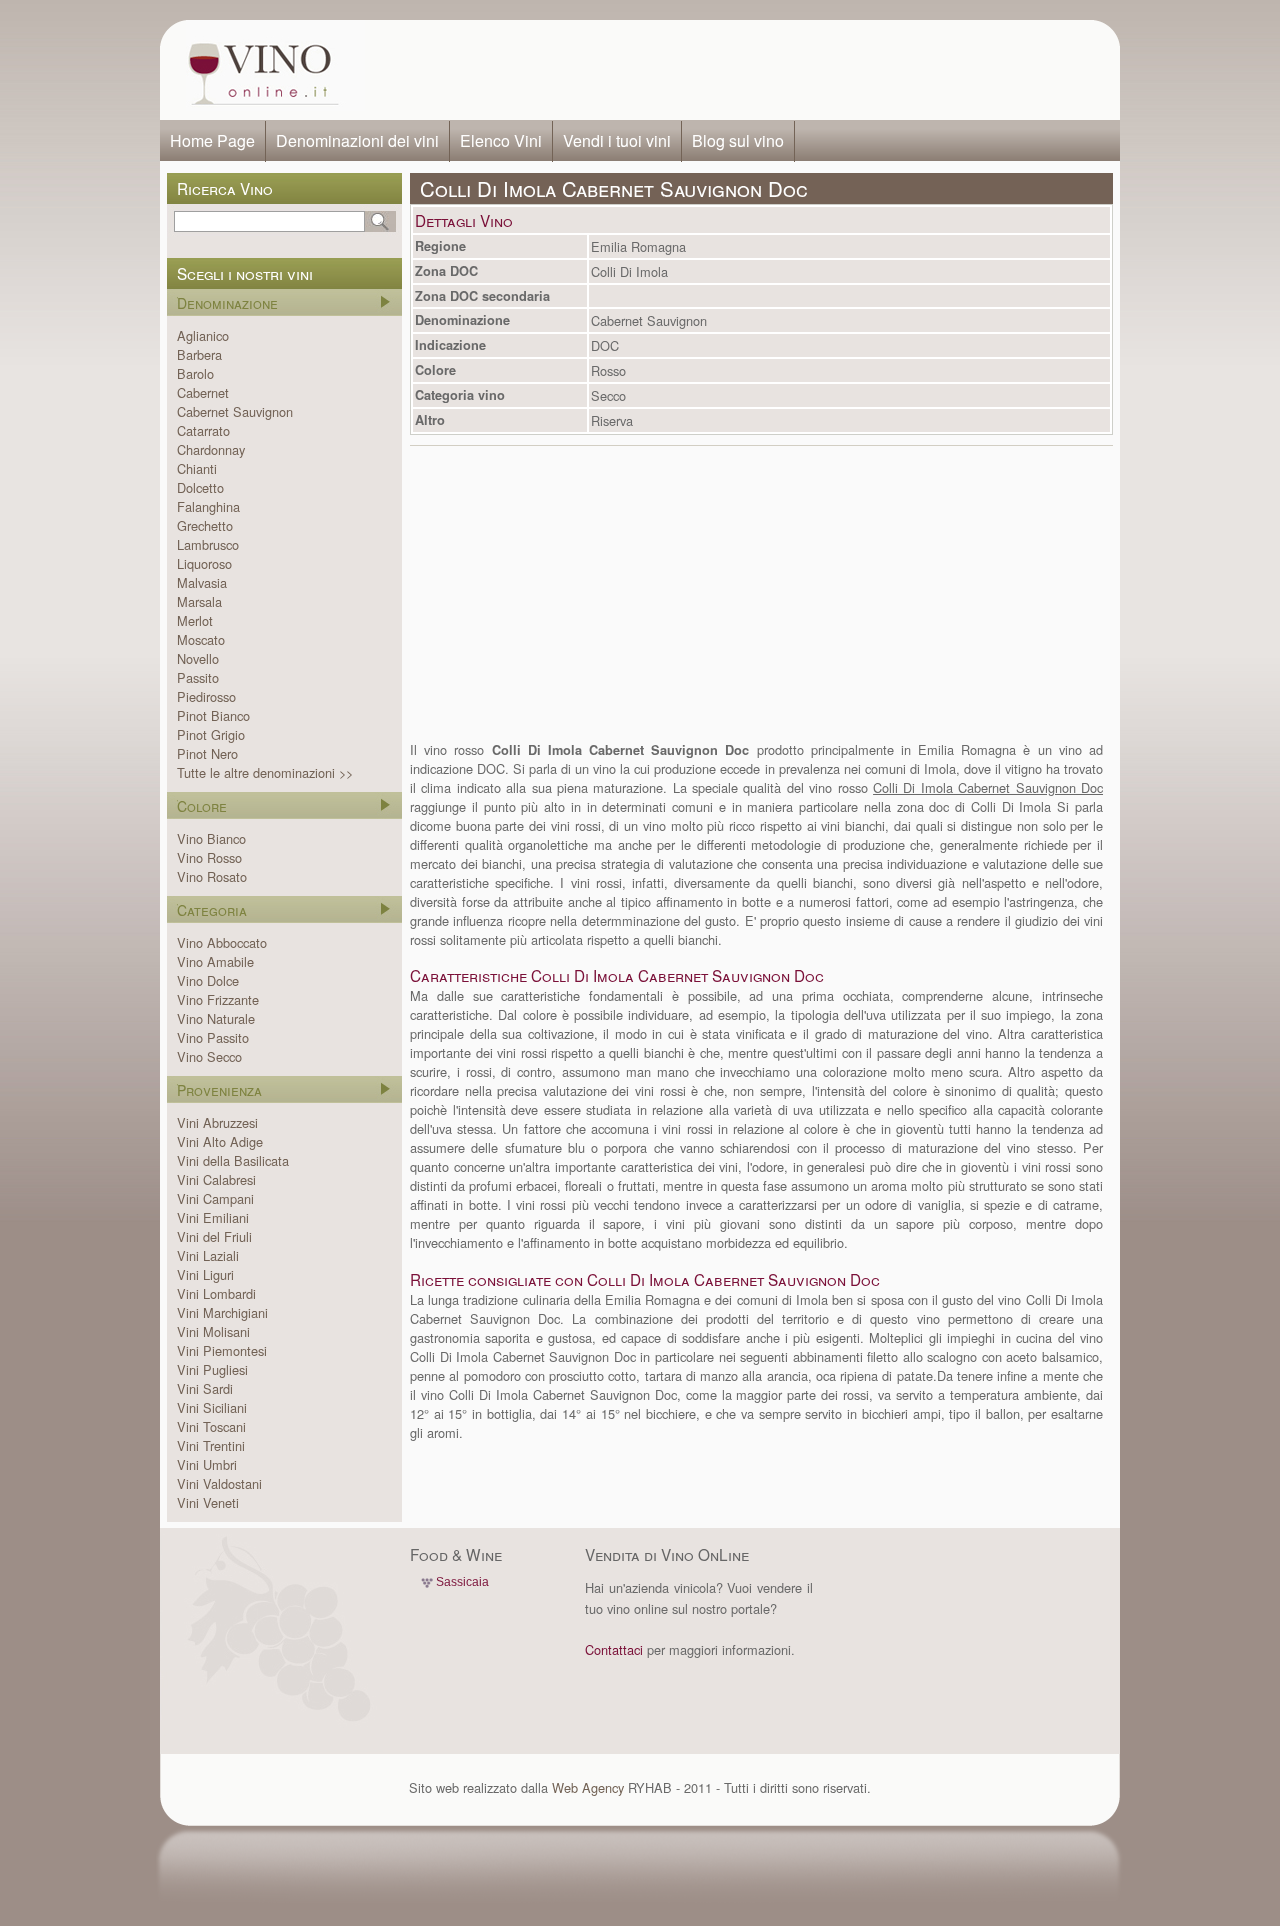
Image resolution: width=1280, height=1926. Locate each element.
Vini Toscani (211, 1426)
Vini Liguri (205, 1274)
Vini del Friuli (214, 1236)
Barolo (195, 373)
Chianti (197, 468)
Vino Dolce (208, 980)
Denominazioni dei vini (357, 140)
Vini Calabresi (216, 1179)
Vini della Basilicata (233, 1160)
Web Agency (588, 1787)
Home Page (212, 140)
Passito (198, 677)
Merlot (195, 620)
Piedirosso (206, 696)
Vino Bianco (211, 838)
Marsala (199, 601)
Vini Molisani (213, 1331)
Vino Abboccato (222, 942)
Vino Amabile (215, 961)
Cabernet (203, 392)
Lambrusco (208, 544)
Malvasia (202, 582)
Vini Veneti (208, 1502)
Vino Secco (209, 1056)
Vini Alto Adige (220, 1141)
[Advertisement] (736, 70)
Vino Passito (213, 1037)
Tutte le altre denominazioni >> (265, 772)
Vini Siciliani (212, 1407)
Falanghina (208, 506)
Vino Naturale (216, 1018)
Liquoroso (204, 563)
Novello (198, 658)
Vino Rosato (212, 876)
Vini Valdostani (219, 1483)
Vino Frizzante (218, 999)
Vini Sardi (205, 1388)
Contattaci (614, 1649)
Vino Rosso (209, 857)
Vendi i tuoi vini (617, 140)
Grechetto (205, 525)
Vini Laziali (208, 1255)
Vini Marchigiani (222, 1312)
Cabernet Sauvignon (235, 411)
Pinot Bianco (213, 715)
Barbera (199, 354)
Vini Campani (215, 1198)
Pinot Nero (207, 753)
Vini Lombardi (216, 1293)
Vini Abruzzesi (217, 1122)
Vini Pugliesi (212, 1369)
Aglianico (203, 335)
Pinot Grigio (211, 734)
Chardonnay (211, 449)
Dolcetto (200, 487)
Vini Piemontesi (222, 1350)
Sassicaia (462, 1582)
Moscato (201, 639)
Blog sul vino (738, 140)
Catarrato (203, 430)
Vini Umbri (207, 1464)
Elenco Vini (501, 140)
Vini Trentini (211, 1445)
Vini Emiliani (213, 1217)
